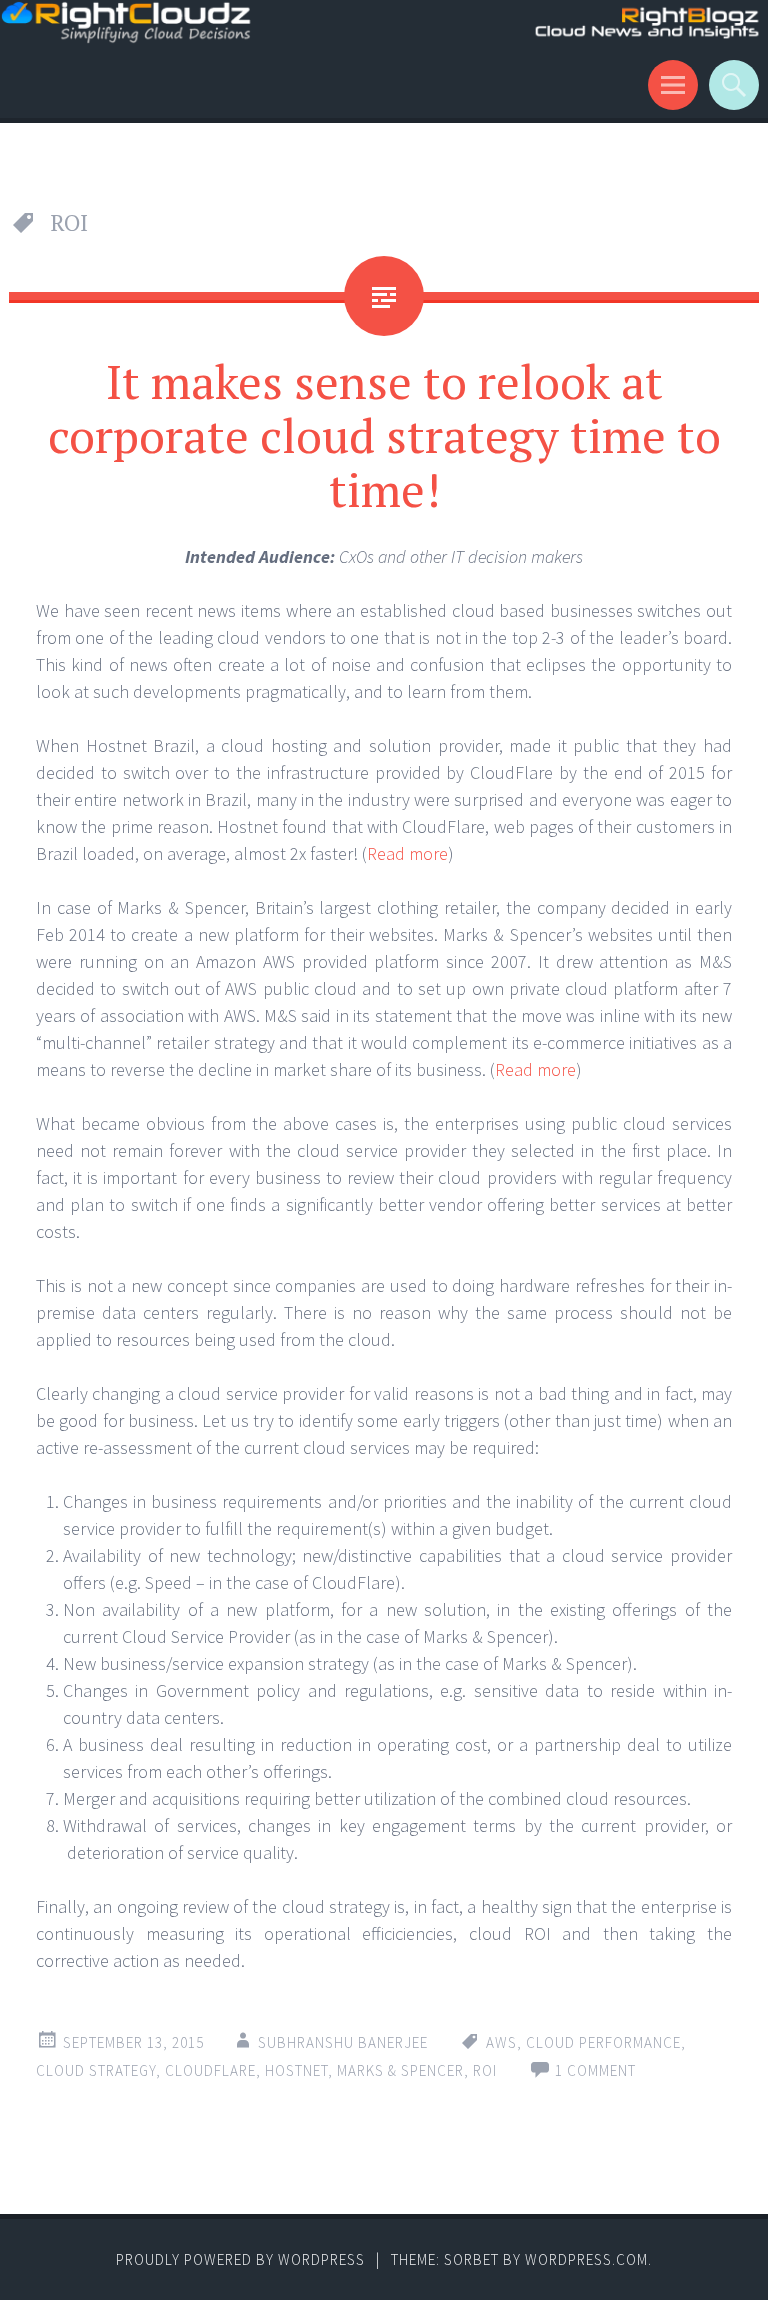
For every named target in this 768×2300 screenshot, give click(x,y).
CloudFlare (210, 2070)
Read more (407, 853)
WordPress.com (586, 2259)
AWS (501, 2042)
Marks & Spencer (400, 2070)
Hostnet (296, 2070)
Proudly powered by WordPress (240, 2259)
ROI (485, 2070)
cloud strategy (96, 2070)
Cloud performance (603, 2042)
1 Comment (595, 2070)
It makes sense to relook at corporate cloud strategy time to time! (384, 435)
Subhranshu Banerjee (343, 2042)
